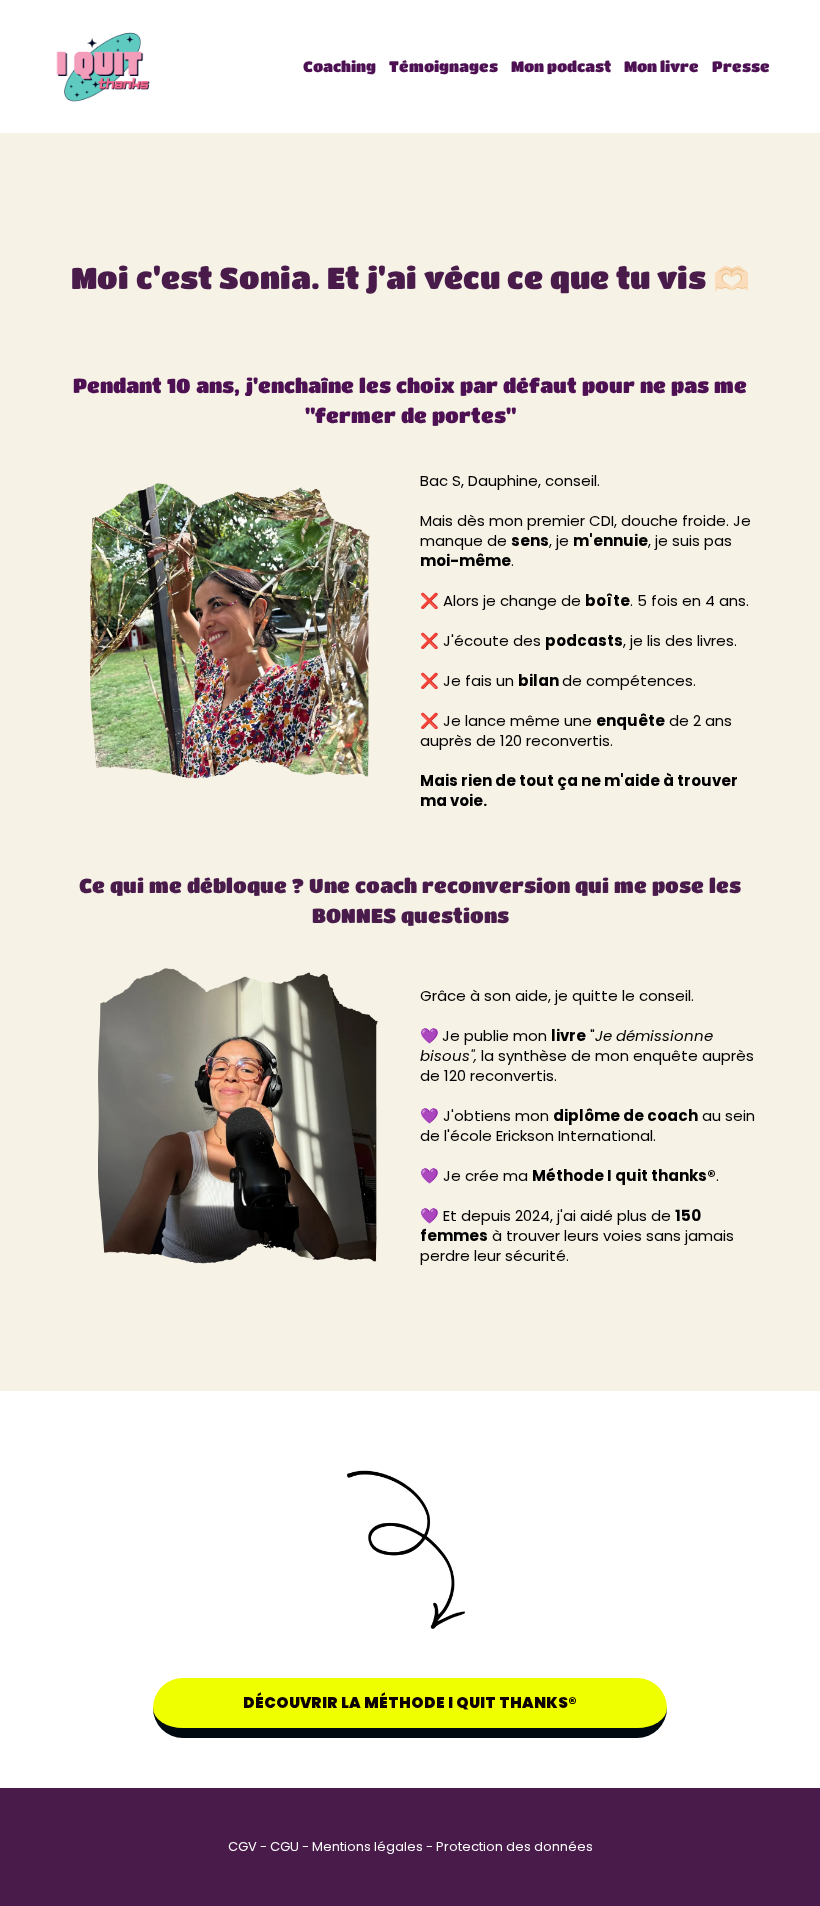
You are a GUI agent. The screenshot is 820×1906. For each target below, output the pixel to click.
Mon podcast (561, 66)
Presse (741, 66)
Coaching (339, 66)
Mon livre (661, 66)
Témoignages (443, 66)
